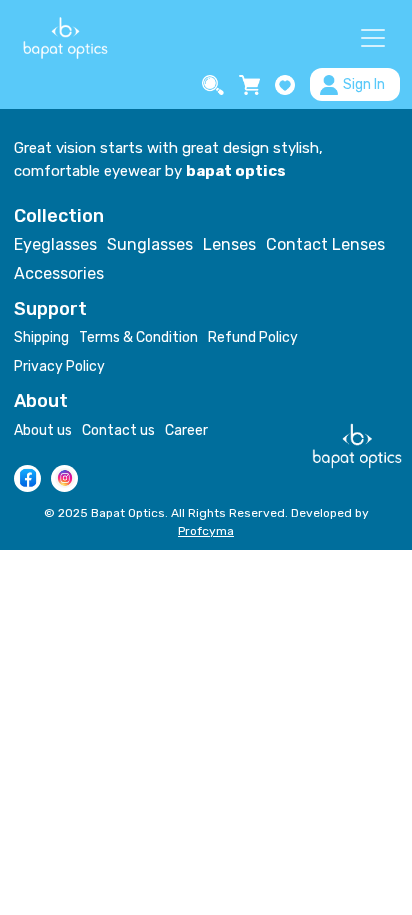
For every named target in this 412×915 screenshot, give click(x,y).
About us (43, 430)
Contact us (118, 430)
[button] (215, 85)
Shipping (41, 337)
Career (186, 430)
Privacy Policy (59, 366)
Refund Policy (253, 337)
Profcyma (206, 531)
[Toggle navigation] (373, 38)
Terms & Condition (138, 337)
